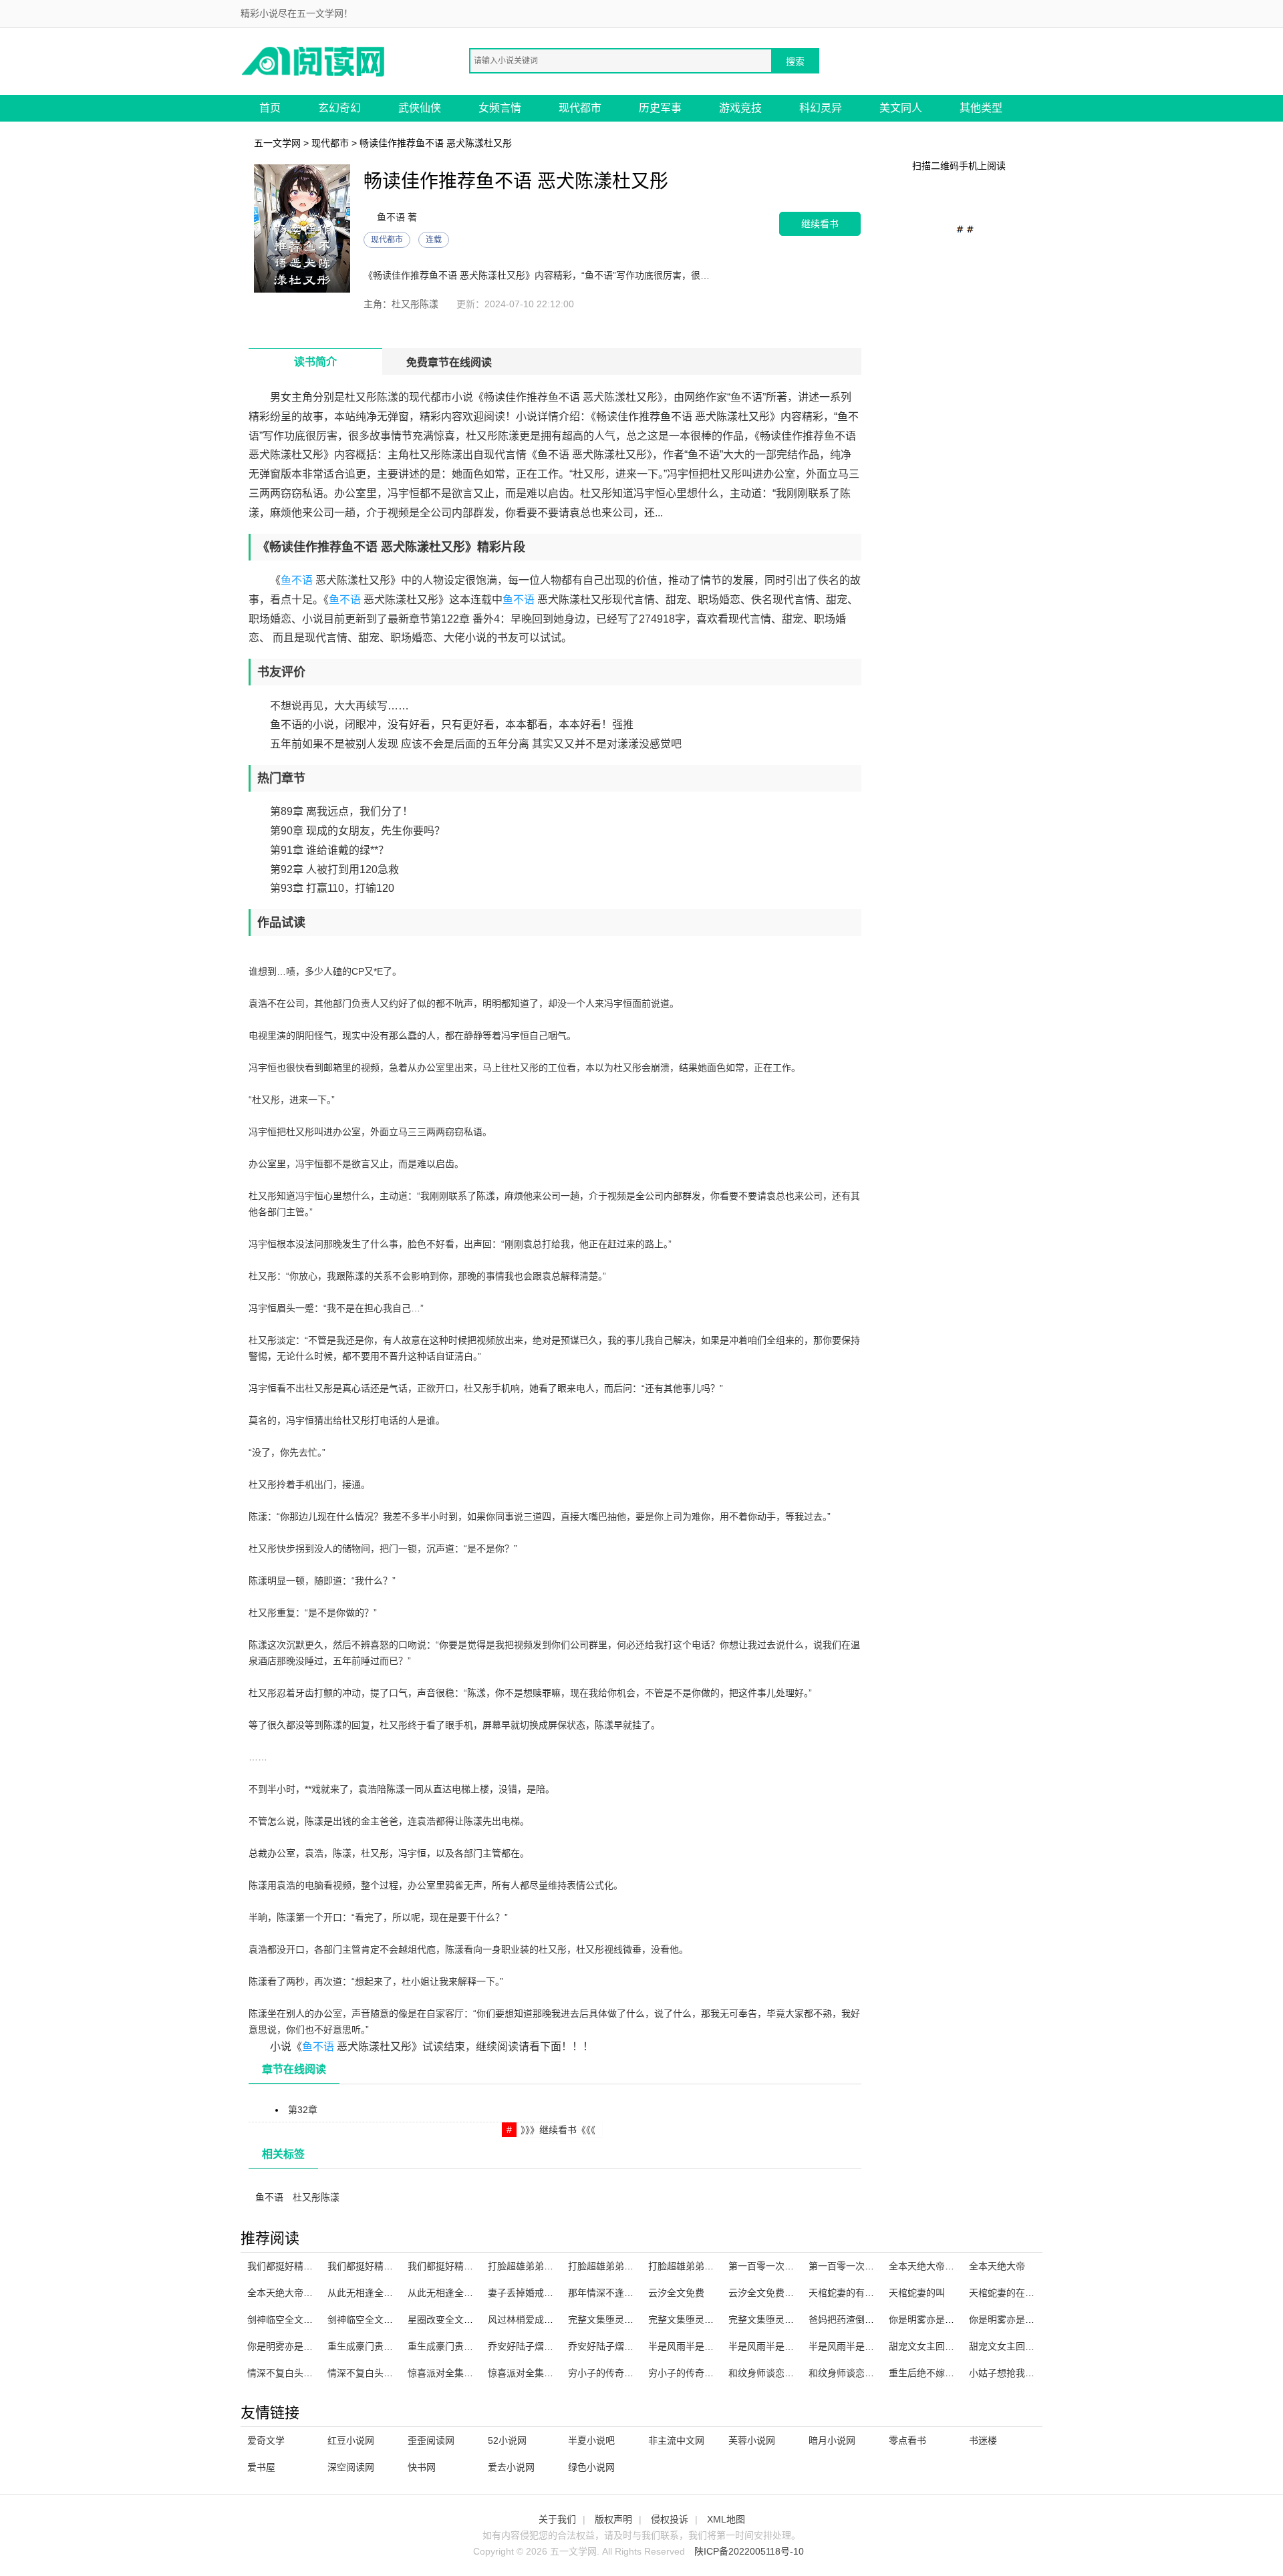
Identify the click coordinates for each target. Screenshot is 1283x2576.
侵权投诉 (670, 2519)
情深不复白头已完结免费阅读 (308, 2373)
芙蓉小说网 (752, 2440)
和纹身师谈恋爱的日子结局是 (869, 2373)
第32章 (303, 2110)
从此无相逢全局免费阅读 (459, 2293)
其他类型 (981, 108)
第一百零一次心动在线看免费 (869, 2266)
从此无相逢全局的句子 (374, 2293)
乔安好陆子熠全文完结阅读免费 (633, 2346)
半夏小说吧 (591, 2440)
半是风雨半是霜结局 (690, 2346)
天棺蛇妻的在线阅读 (1011, 2293)
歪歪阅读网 (431, 2440)
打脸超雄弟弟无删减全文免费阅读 (718, 2266)
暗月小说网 (832, 2440)
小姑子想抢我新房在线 (1016, 2373)
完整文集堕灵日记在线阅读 (785, 2319)
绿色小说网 (591, 2467)
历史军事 (660, 108)
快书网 (422, 2467)
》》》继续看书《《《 (558, 2130)
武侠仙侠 (420, 108)
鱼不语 (297, 580)
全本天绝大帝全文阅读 (936, 2266)
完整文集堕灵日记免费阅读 (624, 2319)
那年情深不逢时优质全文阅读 (629, 2293)
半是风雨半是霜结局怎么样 (785, 2346)
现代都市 (580, 108)
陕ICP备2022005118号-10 (749, 2551)
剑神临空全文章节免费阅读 (303, 2319)
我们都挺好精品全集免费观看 (388, 2266)
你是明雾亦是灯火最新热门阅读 (1034, 2319)
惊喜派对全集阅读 (445, 2373)
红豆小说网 (351, 2440)
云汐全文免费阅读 (766, 2293)
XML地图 (726, 2519)
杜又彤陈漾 (316, 2197)
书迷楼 (983, 2440)
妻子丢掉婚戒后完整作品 (539, 2293)
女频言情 (500, 108)
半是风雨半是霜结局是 (855, 2346)
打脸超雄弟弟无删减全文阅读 (629, 2266)
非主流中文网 (676, 2440)
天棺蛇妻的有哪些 (846, 2293)
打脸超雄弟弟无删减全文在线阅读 (558, 2266)
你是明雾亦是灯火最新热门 (303, 2346)
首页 (270, 108)
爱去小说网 (511, 2467)
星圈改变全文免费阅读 (454, 2319)
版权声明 (613, 2519)
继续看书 (820, 223)
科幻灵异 (821, 108)
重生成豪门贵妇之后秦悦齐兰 (388, 2346)
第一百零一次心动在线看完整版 (794, 2266)
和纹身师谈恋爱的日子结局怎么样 (799, 2373)
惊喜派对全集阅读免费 (535, 2373)
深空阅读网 (351, 2467)
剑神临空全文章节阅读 (374, 2319)
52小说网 (507, 2440)
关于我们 (557, 2519)
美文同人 (901, 108)
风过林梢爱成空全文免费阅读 (549, 2319)
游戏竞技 (740, 108)
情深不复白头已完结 (370, 2373)
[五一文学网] (314, 60)
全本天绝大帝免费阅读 (294, 2293)
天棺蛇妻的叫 (917, 2293)
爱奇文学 (266, 2440)
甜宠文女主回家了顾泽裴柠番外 (1034, 2346)
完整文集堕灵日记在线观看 (704, 2319)
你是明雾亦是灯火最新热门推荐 (954, 2319)
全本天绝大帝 (997, 2266)
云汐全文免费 (676, 2293)
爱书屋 (261, 2467)
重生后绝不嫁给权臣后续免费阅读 (959, 2373)
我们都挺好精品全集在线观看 (468, 2266)
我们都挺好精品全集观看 (299, 2266)
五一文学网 (277, 143)
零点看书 (907, 2440)
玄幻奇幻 (339, 108)
